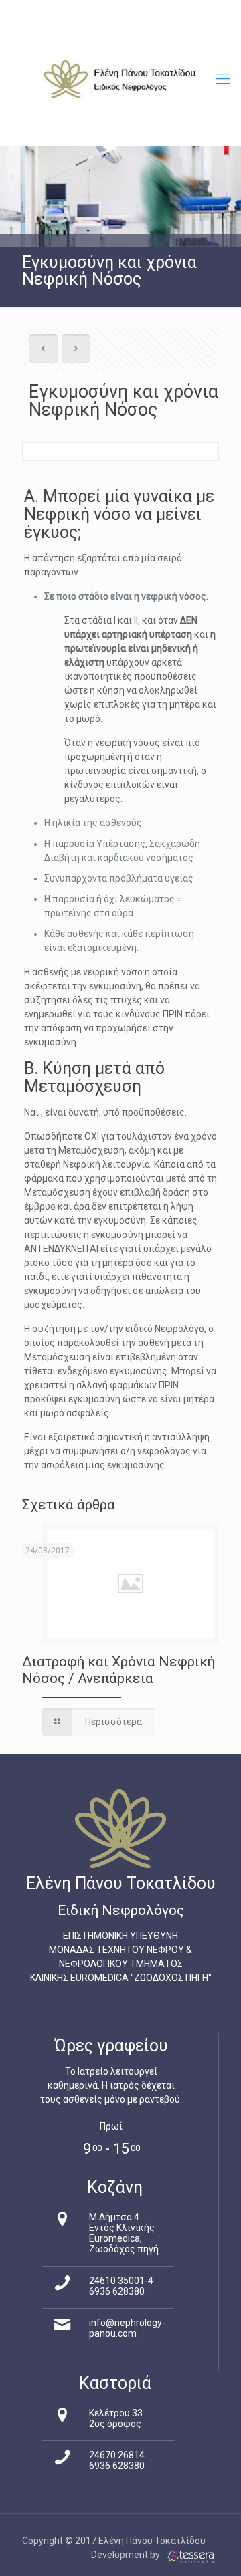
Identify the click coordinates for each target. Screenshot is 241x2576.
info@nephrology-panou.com (128, 24)
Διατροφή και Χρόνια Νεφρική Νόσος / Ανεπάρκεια (118, 1670)
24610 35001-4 (125, 10)
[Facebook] (121, 41)
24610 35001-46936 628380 (121, 2286)
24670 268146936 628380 (117, 2460)
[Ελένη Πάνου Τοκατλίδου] (120, 79)
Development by (127, 2555)
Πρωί (111, 2126)
